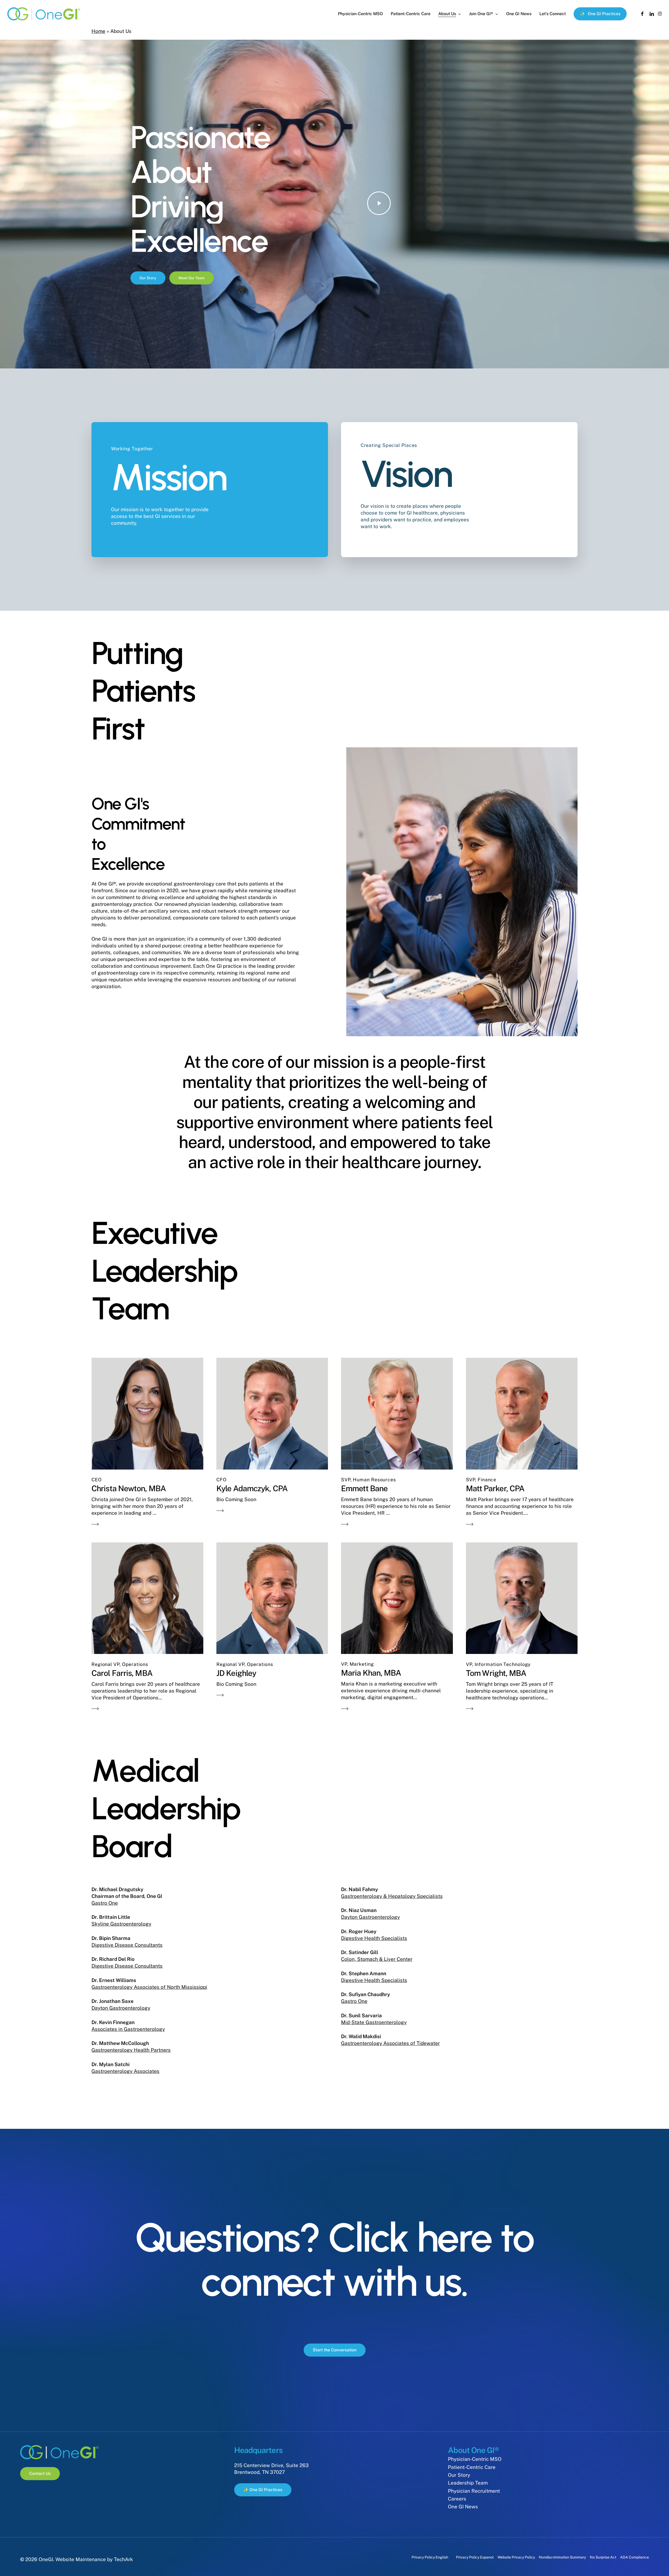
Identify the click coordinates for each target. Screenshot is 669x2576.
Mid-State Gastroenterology (374, 2022)
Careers (457, 2499)
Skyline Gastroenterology (121, 1924)
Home (98, 31)
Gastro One (105, 1903)
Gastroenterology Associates (125, 2071)
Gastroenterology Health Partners (131, 2050)
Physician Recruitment (474, 2491)
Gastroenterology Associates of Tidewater (390, 2043)
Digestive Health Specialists (374, 1938)
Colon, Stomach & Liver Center (377, 1959)
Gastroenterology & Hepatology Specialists (392, 1896)
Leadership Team (468, 2483)
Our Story (459, 2475)
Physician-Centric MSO (475, 2459)
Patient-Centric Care (472, 2467)
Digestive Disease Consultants (127, 1945)
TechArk (123, 2559)
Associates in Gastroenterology (128, 2029)
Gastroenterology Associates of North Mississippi (149, 1987)
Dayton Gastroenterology (121, 2008)
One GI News (463, 2507)
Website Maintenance (81, 2559)
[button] (148, 278)
